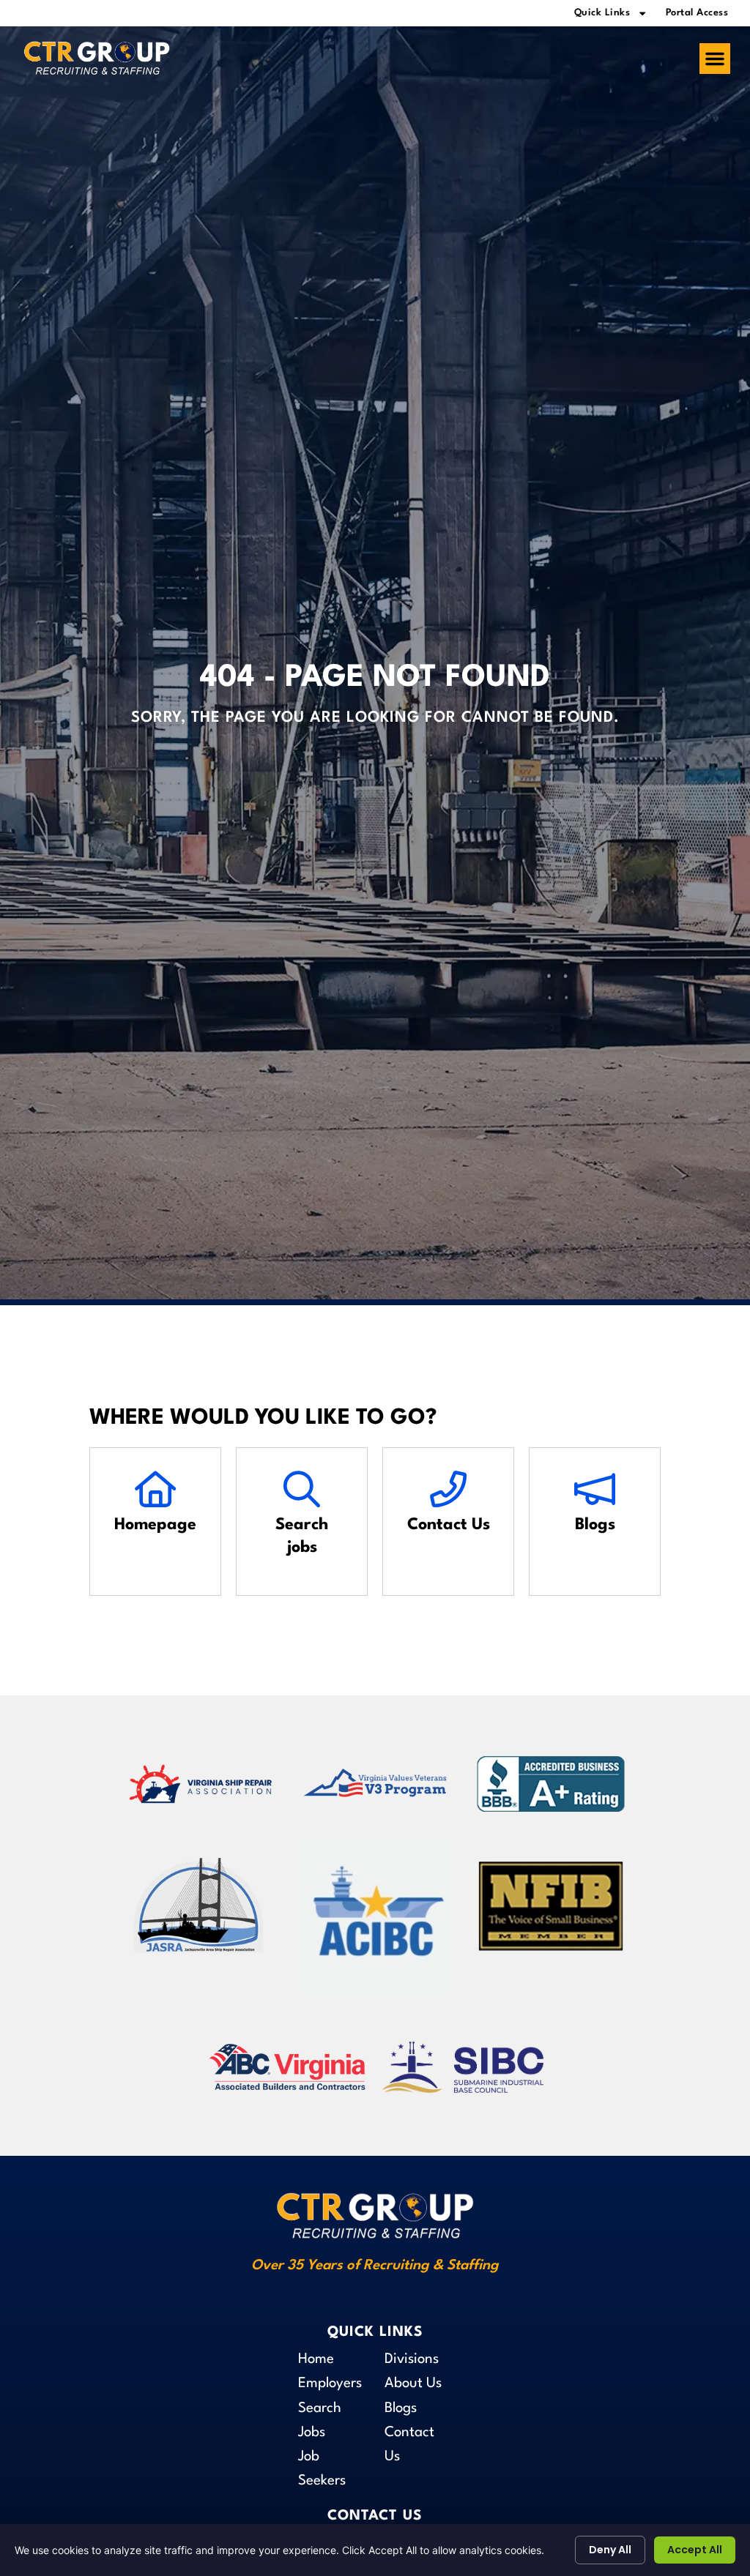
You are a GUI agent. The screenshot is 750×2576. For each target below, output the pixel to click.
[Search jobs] (302, 1490)
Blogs (595, 1525)
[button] (715, 59)
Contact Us (449, 1525)
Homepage (155, 1525)
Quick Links (602, 13)
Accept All (695, 2550)
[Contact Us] (448, 1490)
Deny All (610, 2550)
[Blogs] (595, 1490)
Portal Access (697, 13)
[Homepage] (155, 1490)
